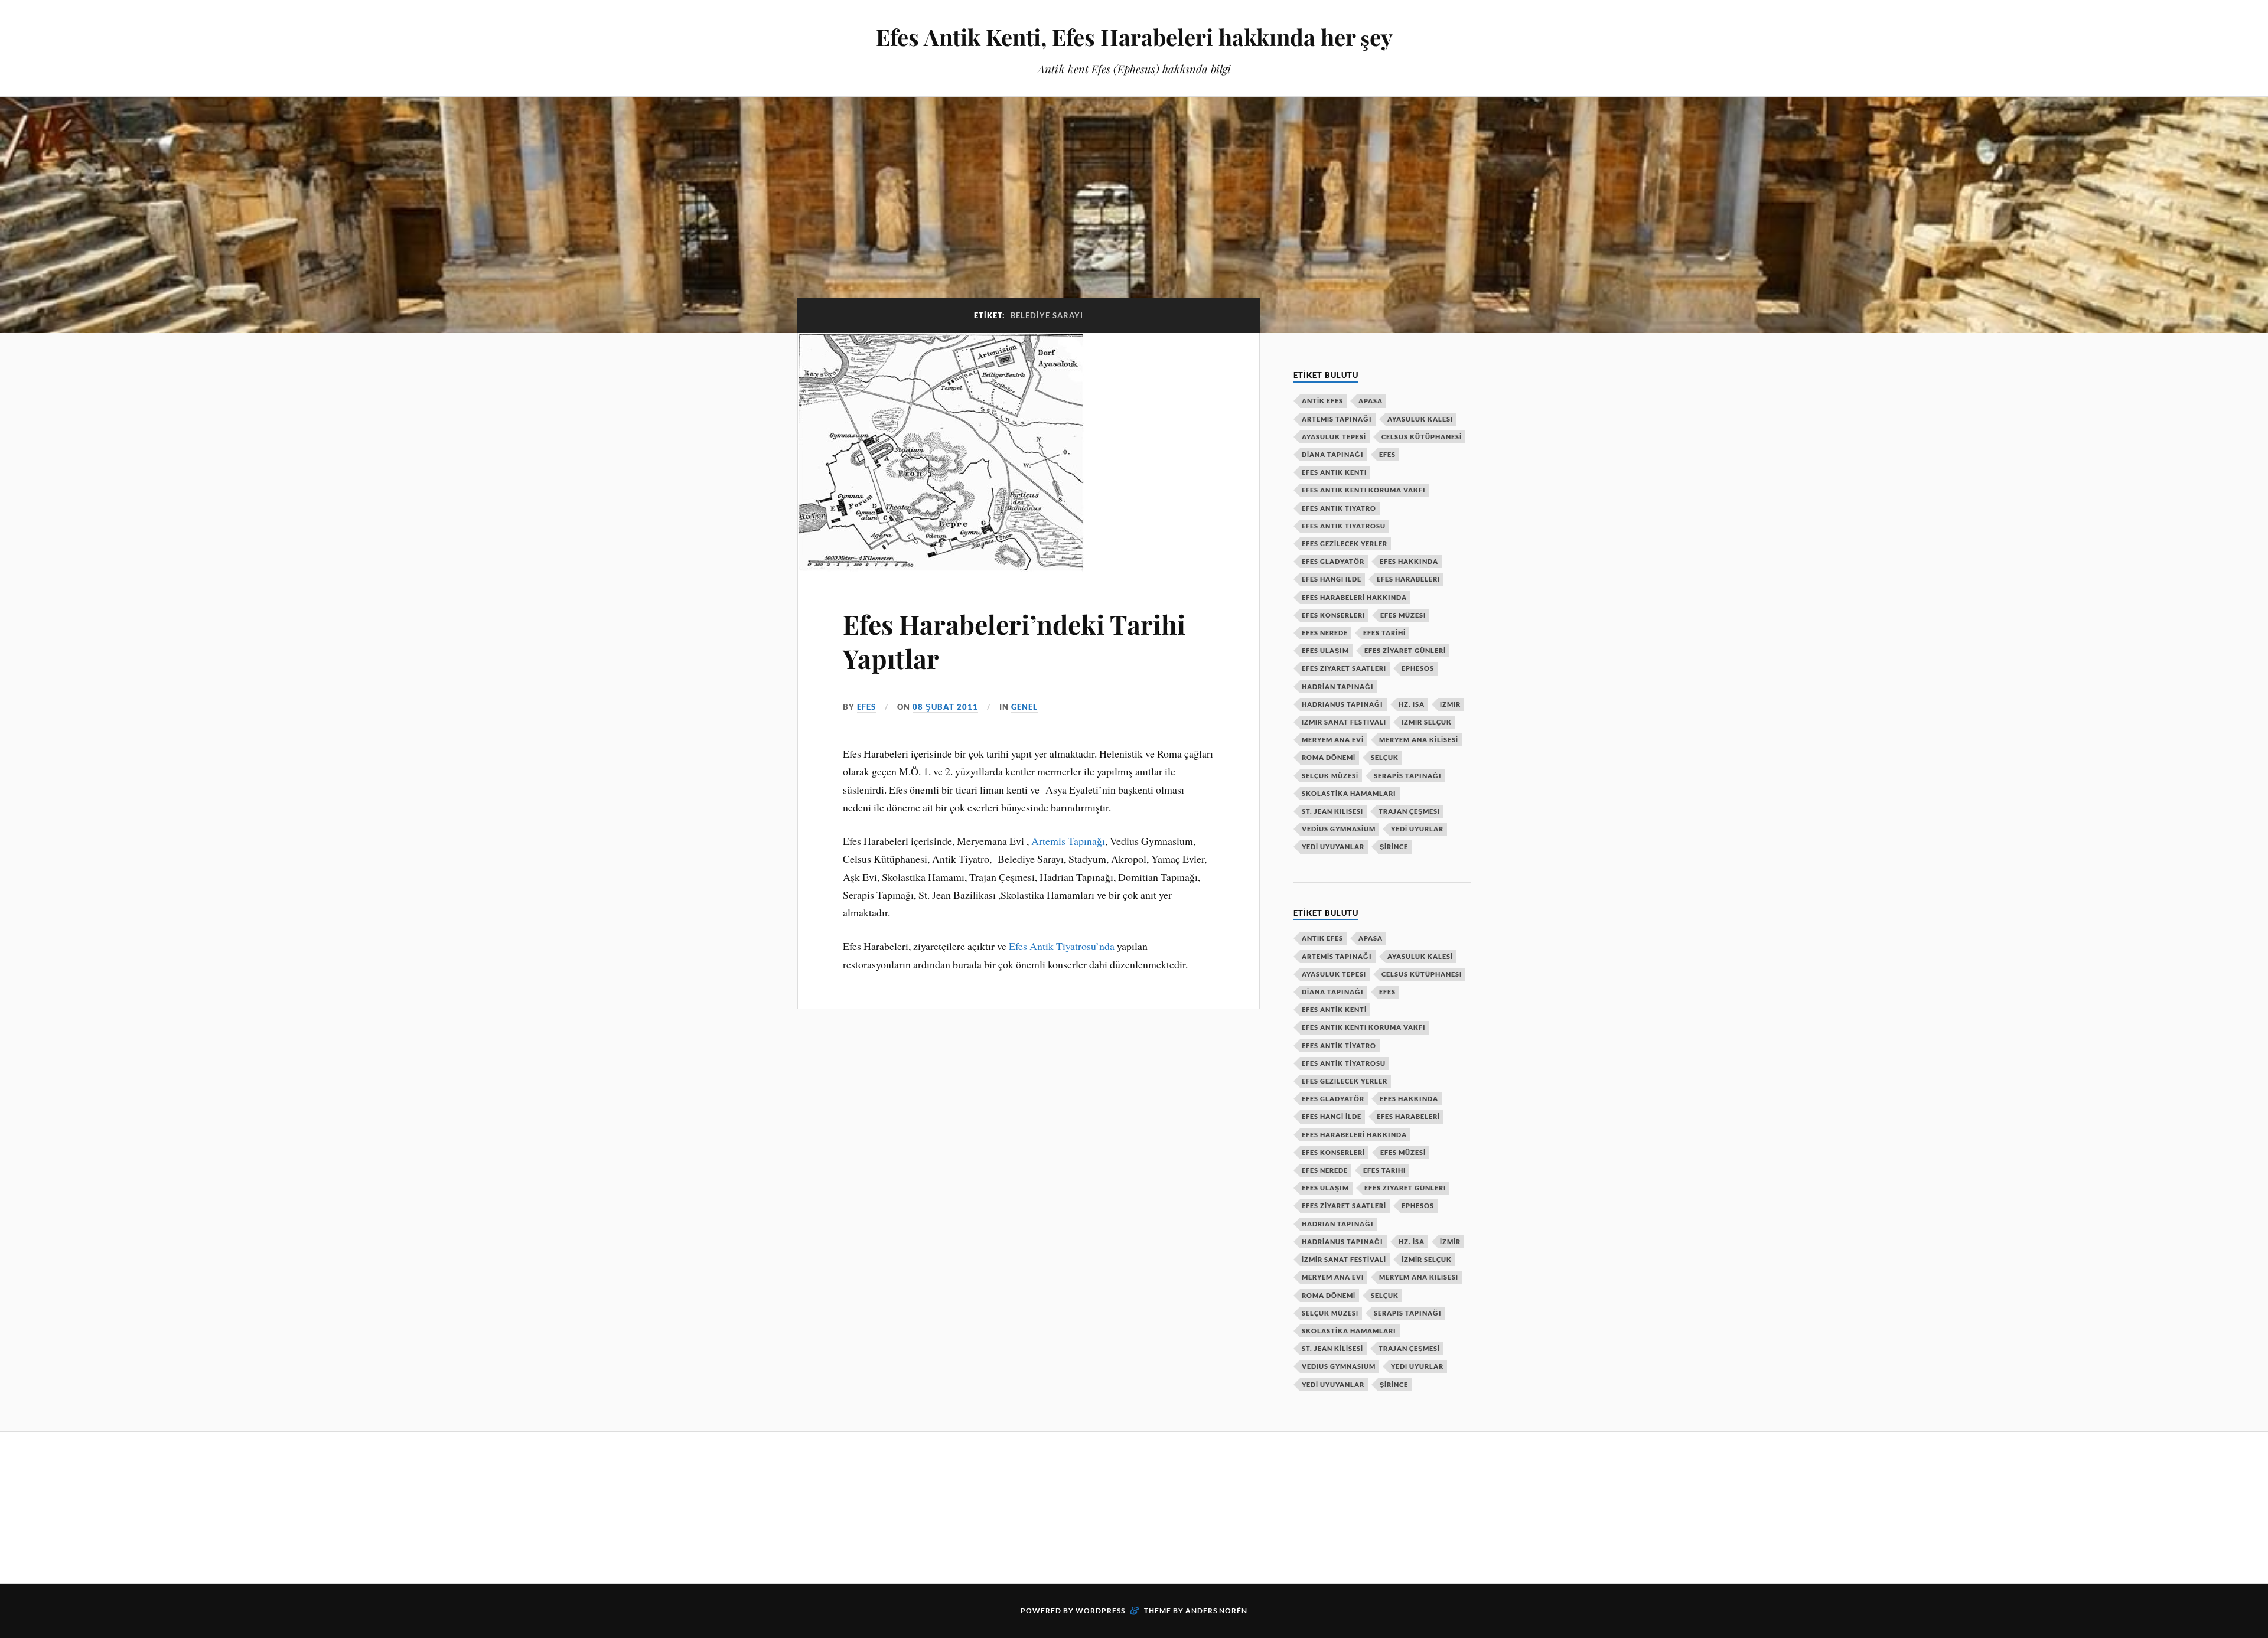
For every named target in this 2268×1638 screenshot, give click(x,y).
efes (866, 707)
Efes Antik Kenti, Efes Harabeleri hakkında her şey (1134, 37)
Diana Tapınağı (1333, 454)
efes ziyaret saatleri (1344, 668)
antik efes (1322, 401)
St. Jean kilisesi (1332, 811)
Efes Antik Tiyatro (1339, 508)
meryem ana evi (1333, 740)
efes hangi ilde (1332, 579)
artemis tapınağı (1337, 419)
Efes (1387, 454)
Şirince (1394, 846)
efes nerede (1325, 633)
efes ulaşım (1325, 650)
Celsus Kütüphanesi (1422, 437)
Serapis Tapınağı (1408, 776)
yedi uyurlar (1417, 829)
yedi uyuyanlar (1333, 846)
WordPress (1100, 1611)
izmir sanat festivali (1344, 722)
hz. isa (1412, 704)
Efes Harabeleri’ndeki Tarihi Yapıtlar (1014, 641)
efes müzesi (1403, 615)
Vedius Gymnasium (1339, 829)
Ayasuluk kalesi (1420, 419)
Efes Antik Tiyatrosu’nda (1062, 946)
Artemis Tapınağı (1068, 841)
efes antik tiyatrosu (1344, 526)
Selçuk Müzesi (1330, 776)
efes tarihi (1384, 633)
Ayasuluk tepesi (1334, 437)
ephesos (1418, 668)
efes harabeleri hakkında (1354, 597)
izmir (1450, 704)
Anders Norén (1216, 1611)
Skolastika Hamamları (1349, 793)
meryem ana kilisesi (1419, 740)
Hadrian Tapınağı (1338, 686)
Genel (1024, 707)
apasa (1371, 401)
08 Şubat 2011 (945, 707)
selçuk (1385, 757)
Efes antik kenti (1334, 472)
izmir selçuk (1427, 722)
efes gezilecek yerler (1345, 544)
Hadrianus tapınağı (1342, 704)
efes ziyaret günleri (1405, 650)
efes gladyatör (1333, 561)
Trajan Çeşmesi (1409, 811)
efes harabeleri (1408, 579)
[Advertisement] (1012, 1506)
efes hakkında (1409, 561)
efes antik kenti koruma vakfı (1364, 490)
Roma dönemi (1329, 757)
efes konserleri (1333, 615)
